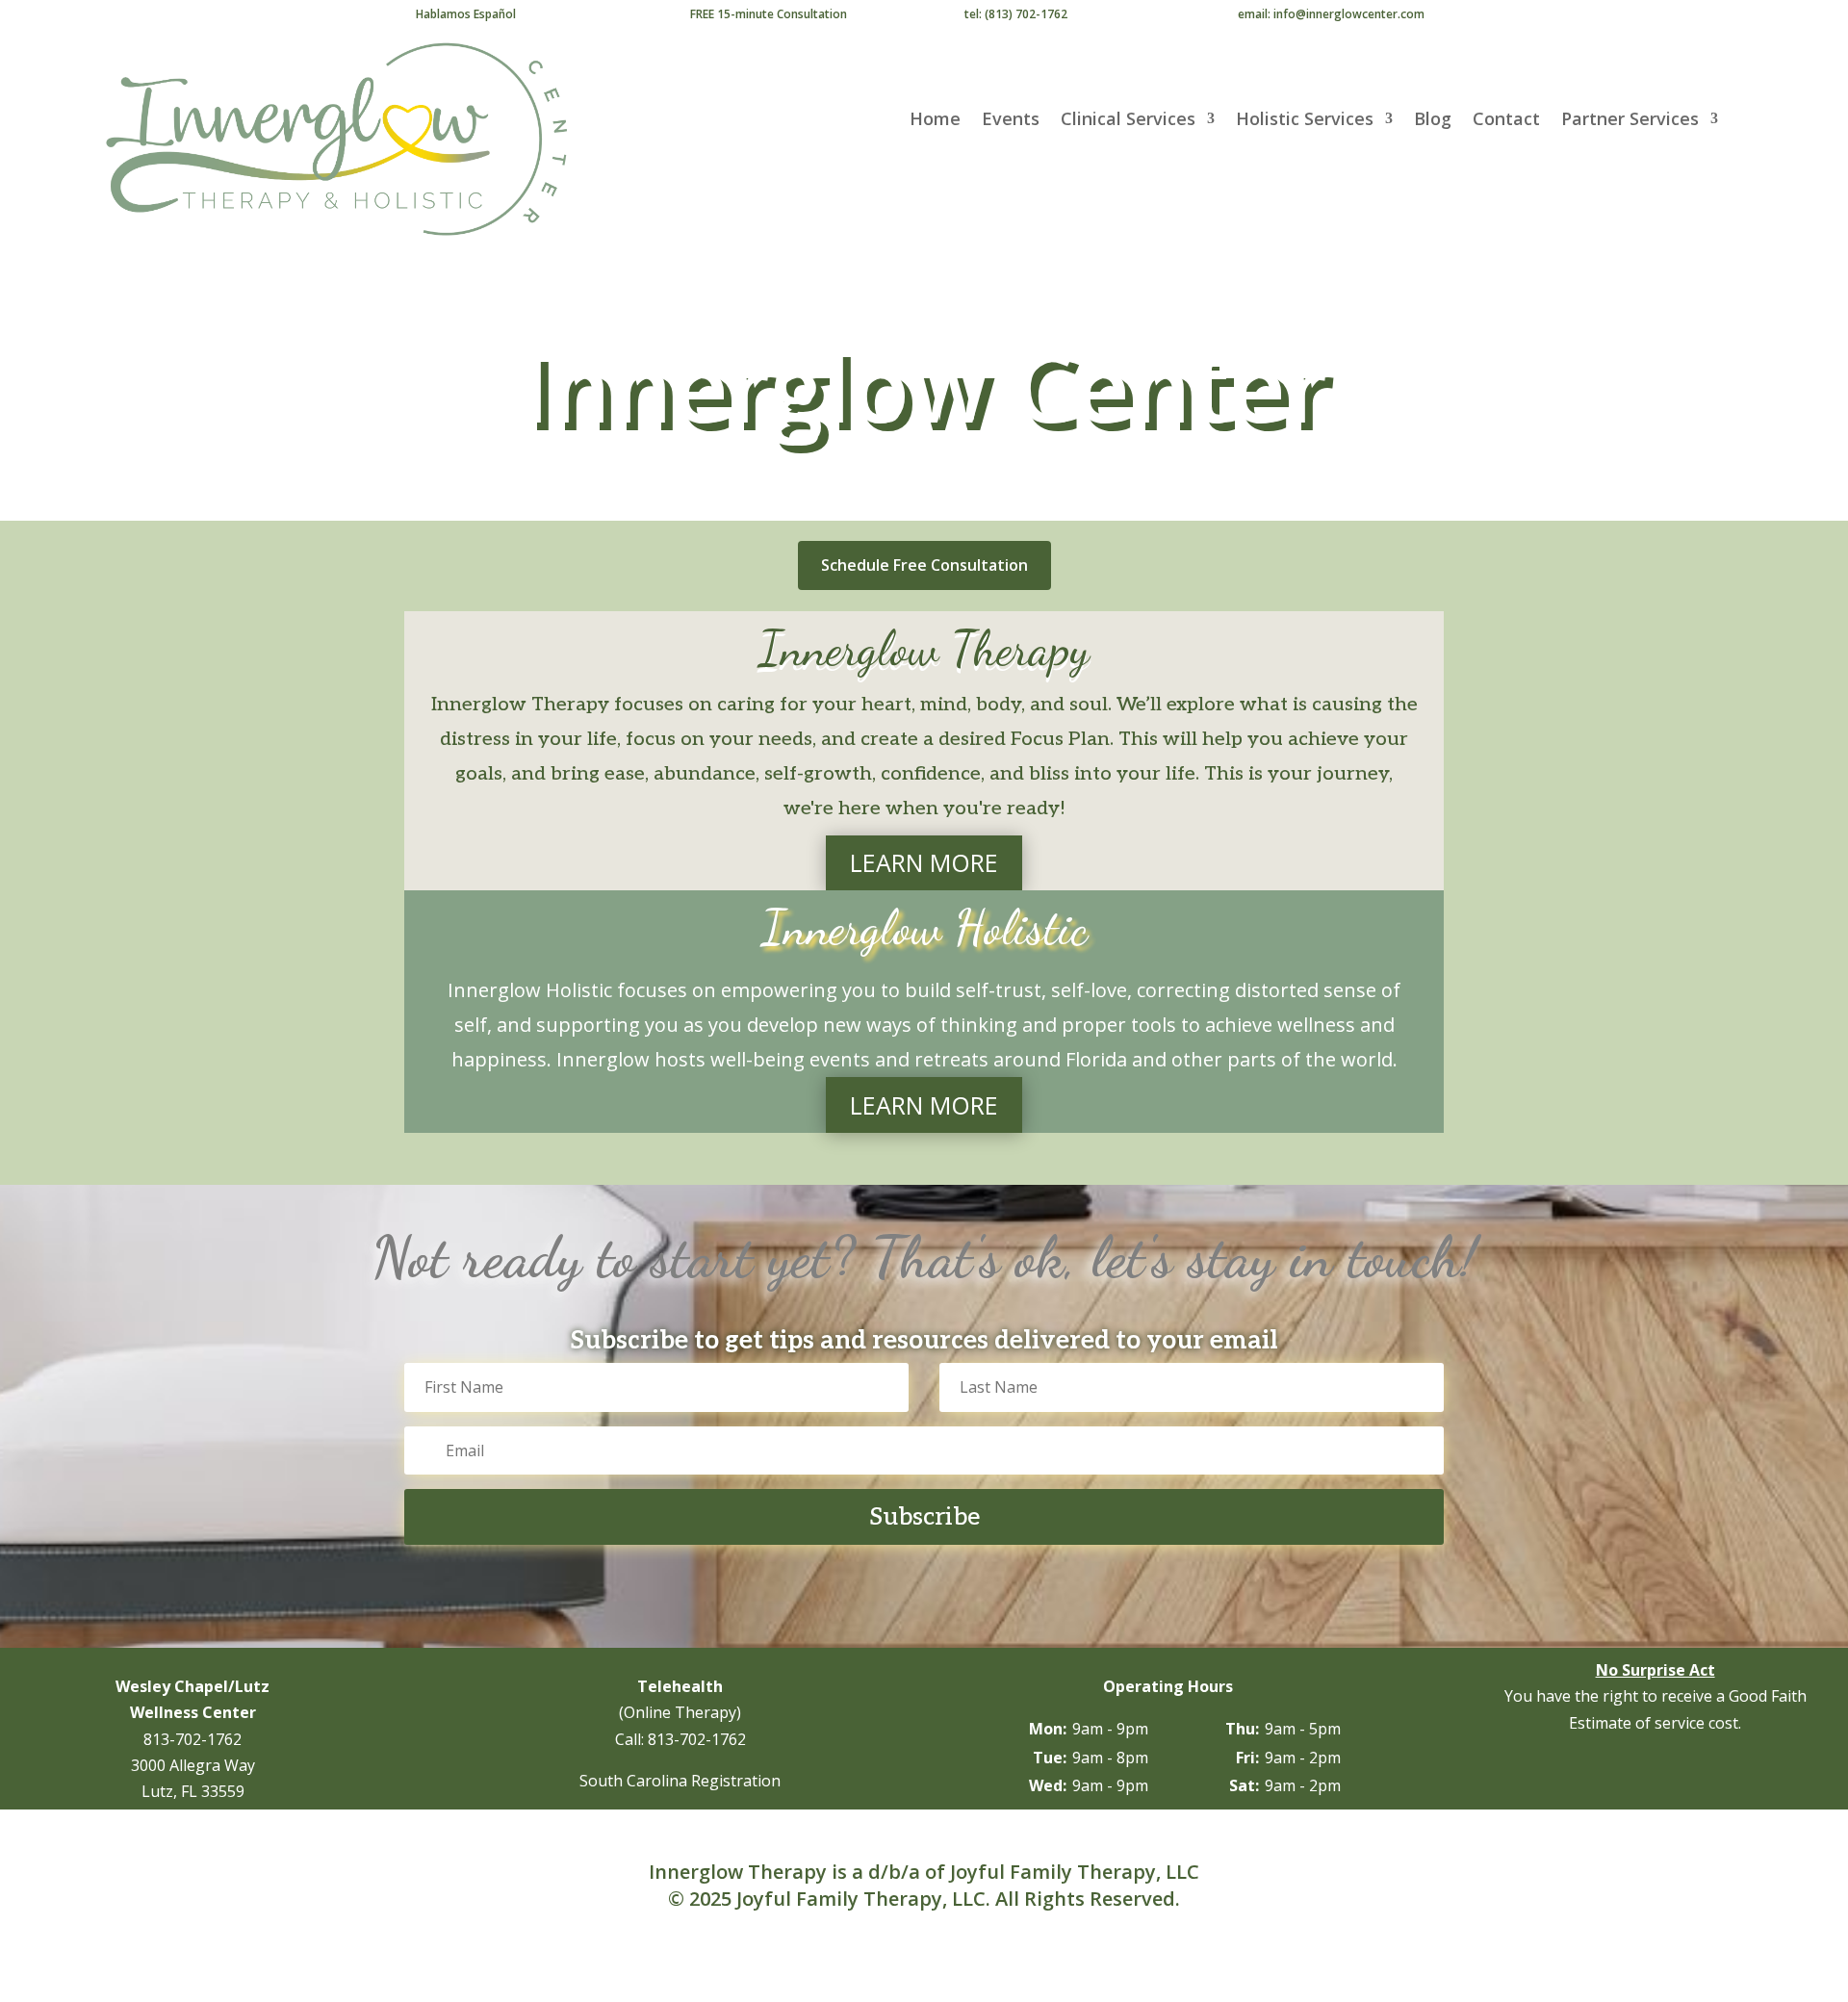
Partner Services (1630, 121)
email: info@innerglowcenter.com (1331, 14)
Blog (1433, 121)
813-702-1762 (192, 1739)
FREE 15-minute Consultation (769, 14)
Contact (1506, 121)
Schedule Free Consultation (924, 565)
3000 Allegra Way (193, 1765)
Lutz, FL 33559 (193, 1791)
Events (1011, 121)
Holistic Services (1305, 121)
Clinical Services (1128, 121)
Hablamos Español (466, 14)
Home (935, 121)
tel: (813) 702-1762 (1016, 14)
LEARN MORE (924, 862)
